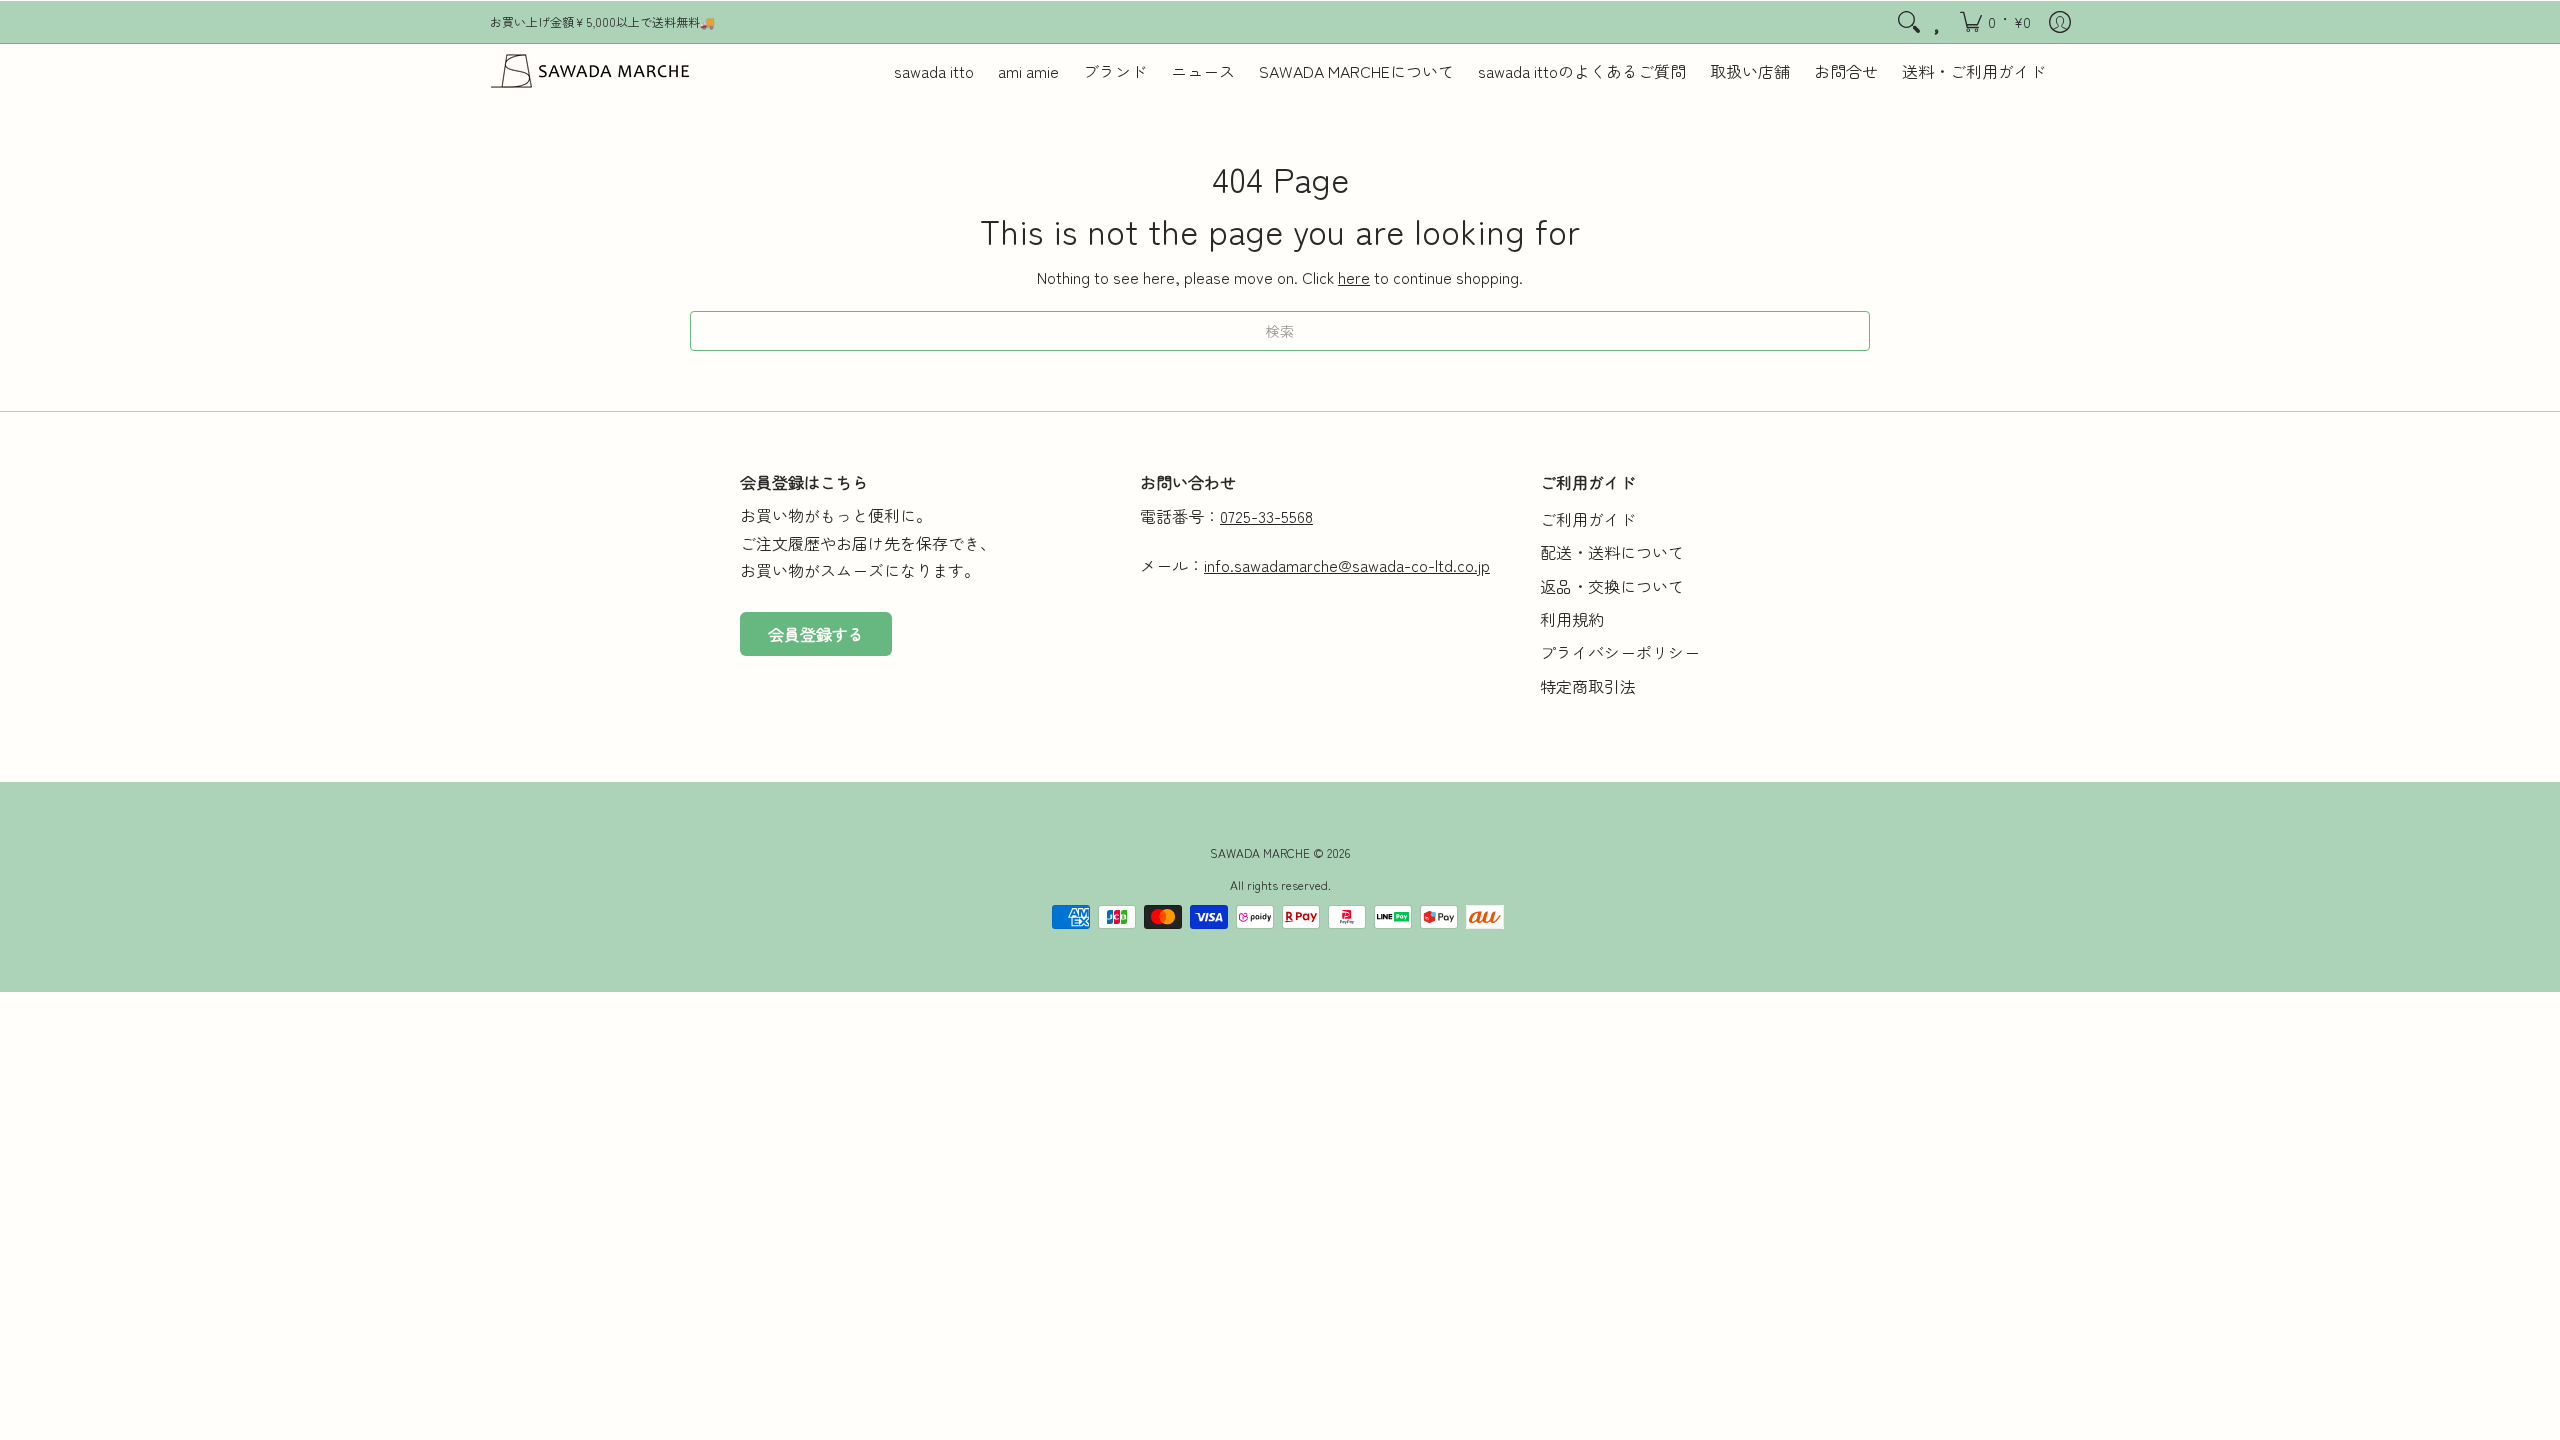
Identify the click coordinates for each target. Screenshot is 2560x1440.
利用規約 (1572, 619)
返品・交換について (1612, 586)
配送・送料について (1612, 552)
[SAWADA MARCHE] (590, 71)
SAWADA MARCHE (1260, 852)
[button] (1995, 22)
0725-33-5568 (1266, 516)
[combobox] (1280, 331)
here (1354, 277)
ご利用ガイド (1588, 519)
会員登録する (816, 634)
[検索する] (1909, 22)
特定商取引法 (1588, 686)
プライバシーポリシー (1620, 652)
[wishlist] (1938, 22)
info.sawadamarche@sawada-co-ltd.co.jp (1347, 565)
